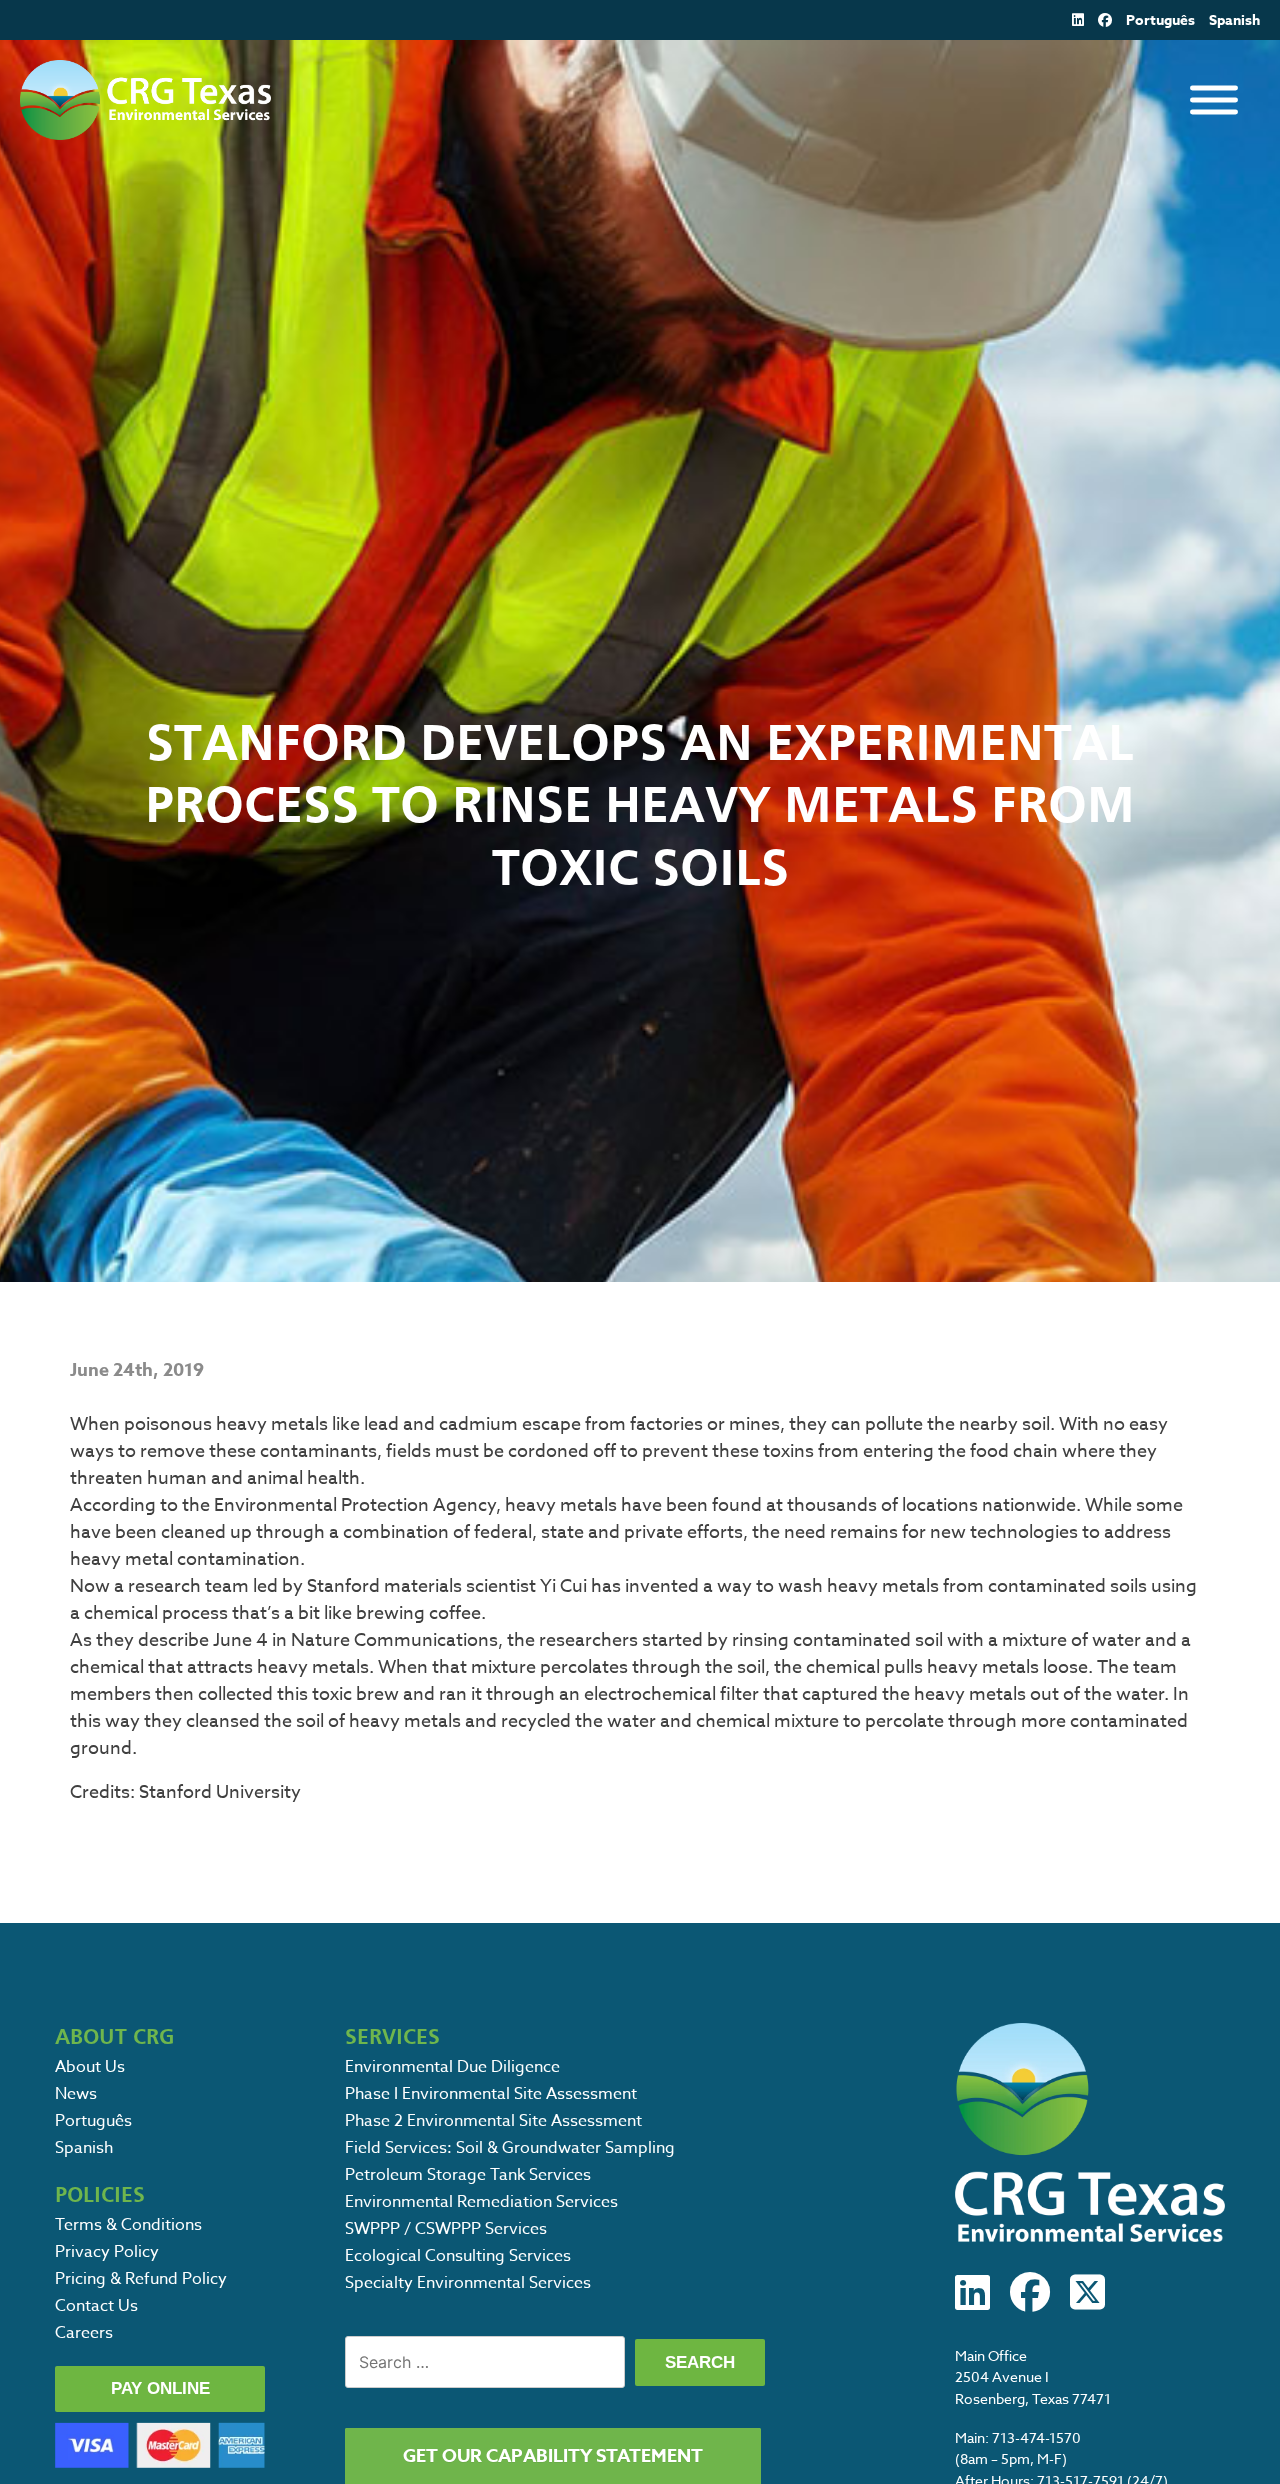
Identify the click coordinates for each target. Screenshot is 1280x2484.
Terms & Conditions (128, 2225)
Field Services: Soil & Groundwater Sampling (510, 2148)
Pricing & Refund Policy (141, 2279)
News (76, 2094)
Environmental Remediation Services (481, 2202)
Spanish (1234, 20)
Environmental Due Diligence (452, 2067)
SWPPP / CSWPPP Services (446, 2229)
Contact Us (96, 2306)
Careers (84, 2333)
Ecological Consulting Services (458, 2256)
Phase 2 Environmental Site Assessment (493, 2121)
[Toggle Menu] (1214, 100)
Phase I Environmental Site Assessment (491, 2094)
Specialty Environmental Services (468, 2283)
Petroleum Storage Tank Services (468, 2175)
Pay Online (160, 2388)
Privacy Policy (107, 2252)
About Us (90, 2067)
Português (1160, 20)
